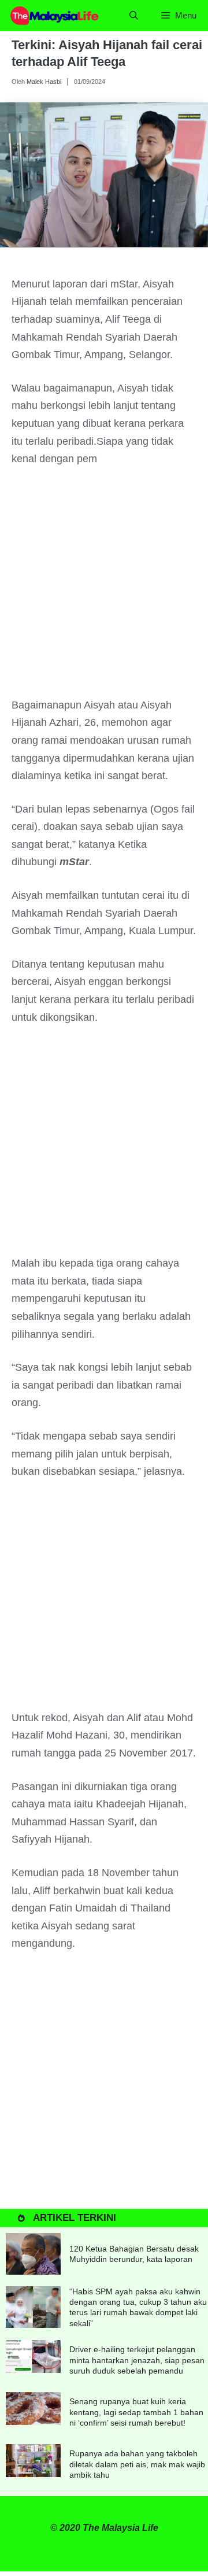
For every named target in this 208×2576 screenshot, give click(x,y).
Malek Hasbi (44, 82)
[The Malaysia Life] (55, 16)
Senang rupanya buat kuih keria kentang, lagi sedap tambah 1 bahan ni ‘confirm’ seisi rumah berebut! (136, 2412)
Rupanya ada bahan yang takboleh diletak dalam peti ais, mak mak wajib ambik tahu (137, 2464)
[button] (134, 16)
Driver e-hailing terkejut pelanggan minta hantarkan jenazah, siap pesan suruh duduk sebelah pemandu (137, 2360)
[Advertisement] (104, 588)
